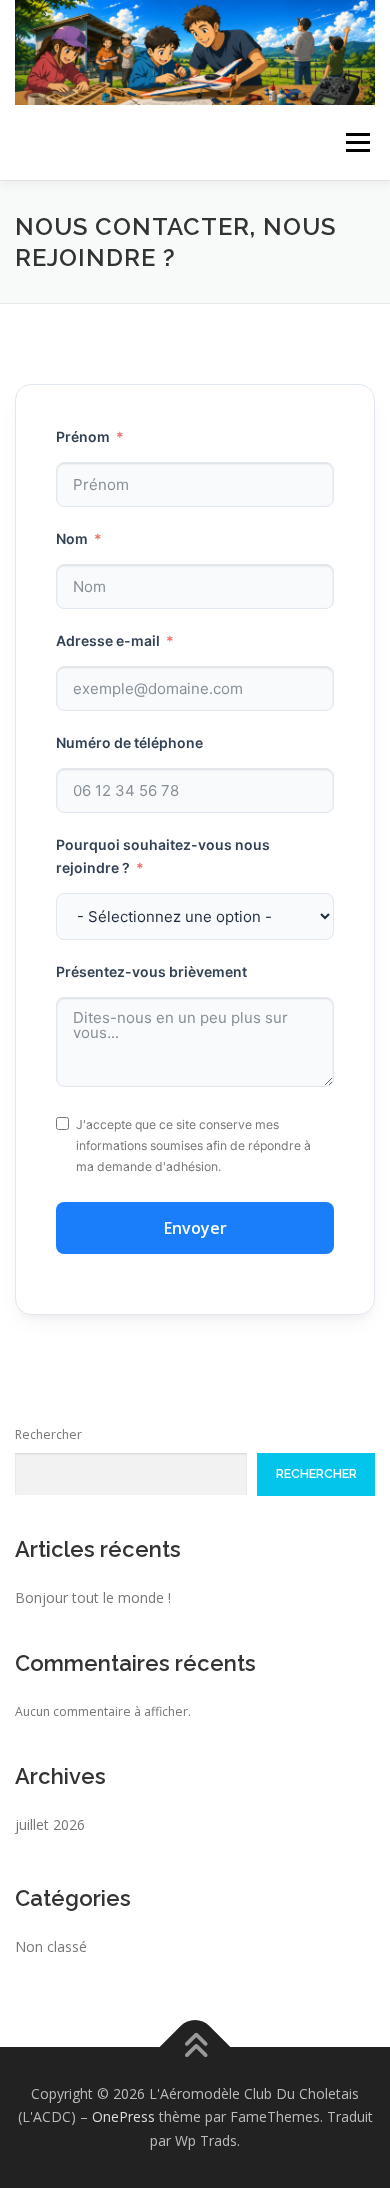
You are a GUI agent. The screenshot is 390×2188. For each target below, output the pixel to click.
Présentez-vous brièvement (151, 971)
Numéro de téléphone (129, 742)
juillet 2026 (50, 1824)
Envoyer (195, 1228)
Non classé (51, 1946)
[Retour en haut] (195, 2046)
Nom (72, 538)
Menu (356, 142)
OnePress (123, 2116)
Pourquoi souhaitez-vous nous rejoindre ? (163, 856)
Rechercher (48, 1434)
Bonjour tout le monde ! (93, 1597)
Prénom (83, 436)
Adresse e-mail (108, 640)
